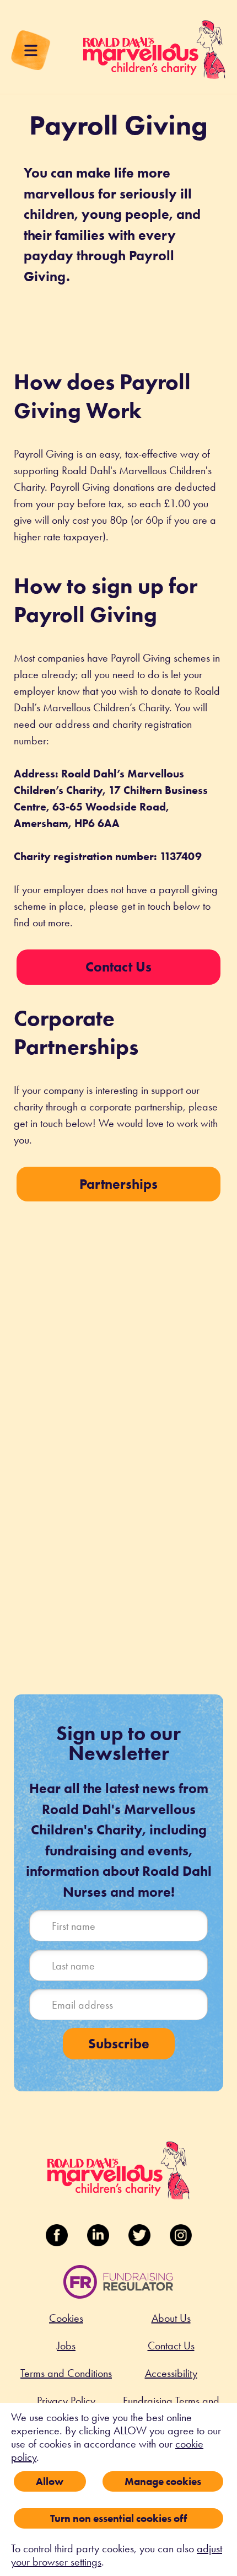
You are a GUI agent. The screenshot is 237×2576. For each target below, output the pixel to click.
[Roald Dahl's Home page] (154, 55)
